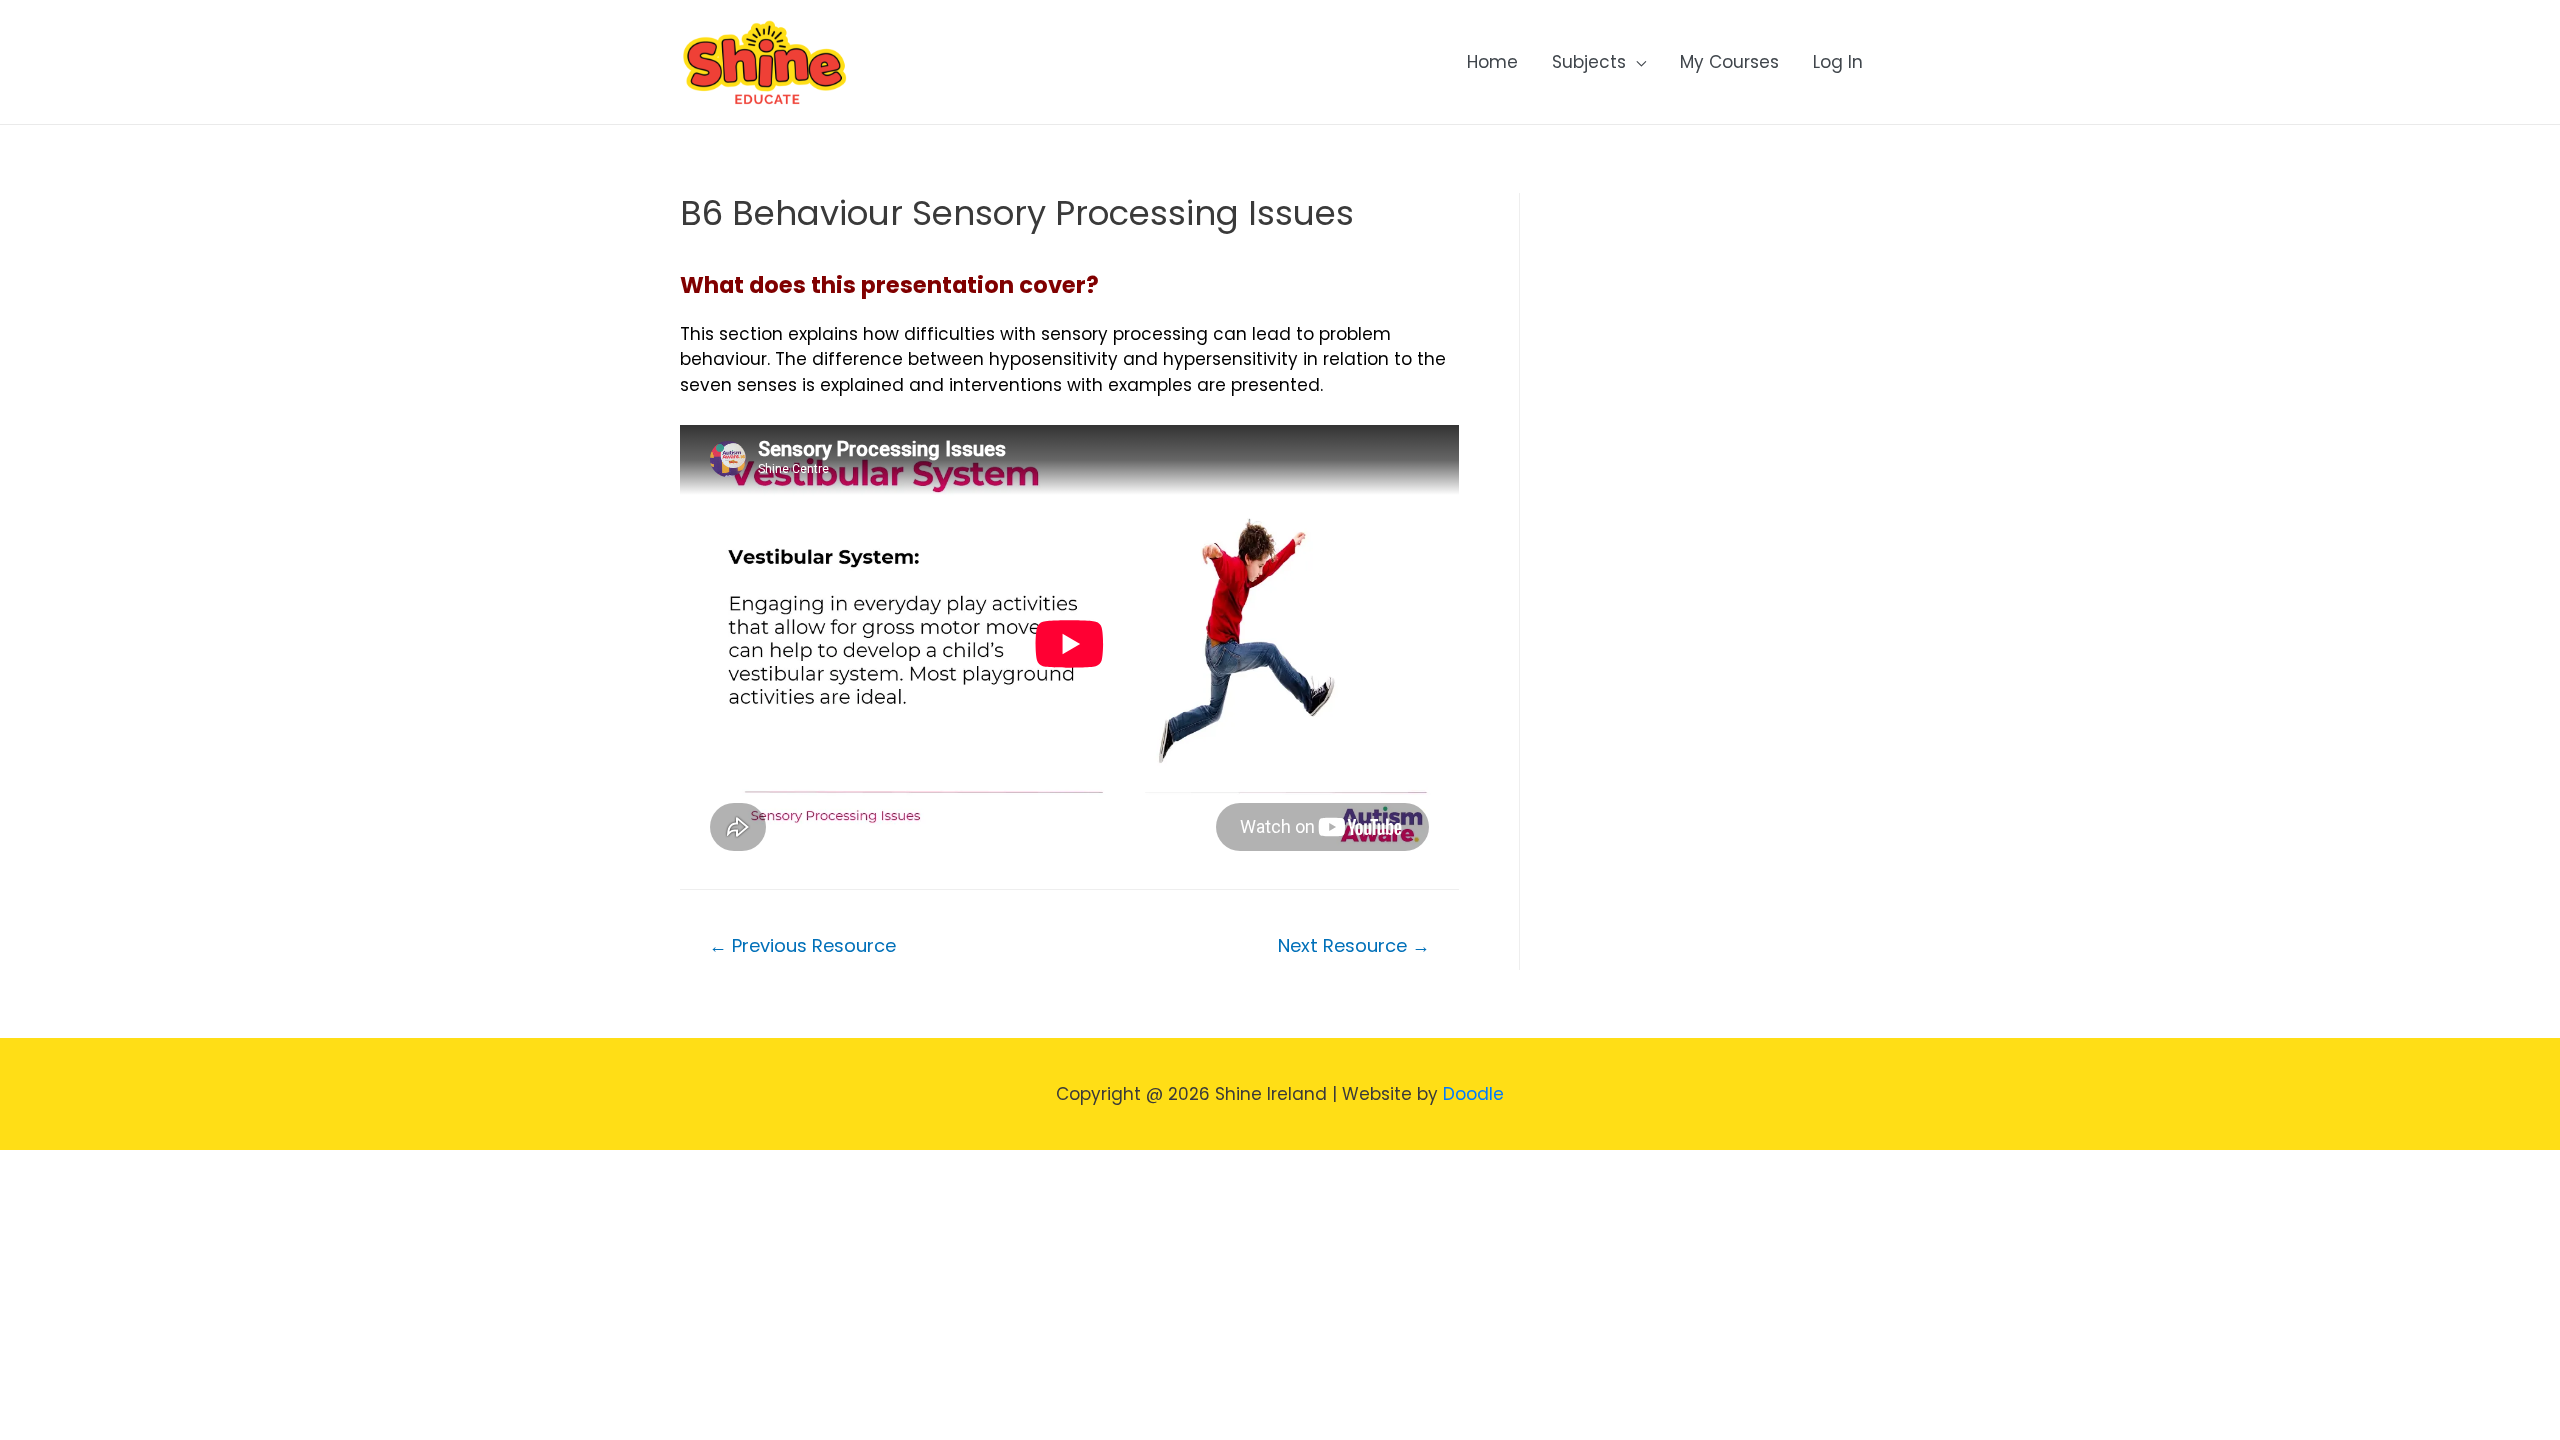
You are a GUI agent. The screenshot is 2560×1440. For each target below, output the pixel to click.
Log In (1838, 62)
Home (1492, 62)
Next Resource (1354, 945)
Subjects (1589, 62)
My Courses (1729, 62)
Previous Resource (802, 945)
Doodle (1473, 1094)
